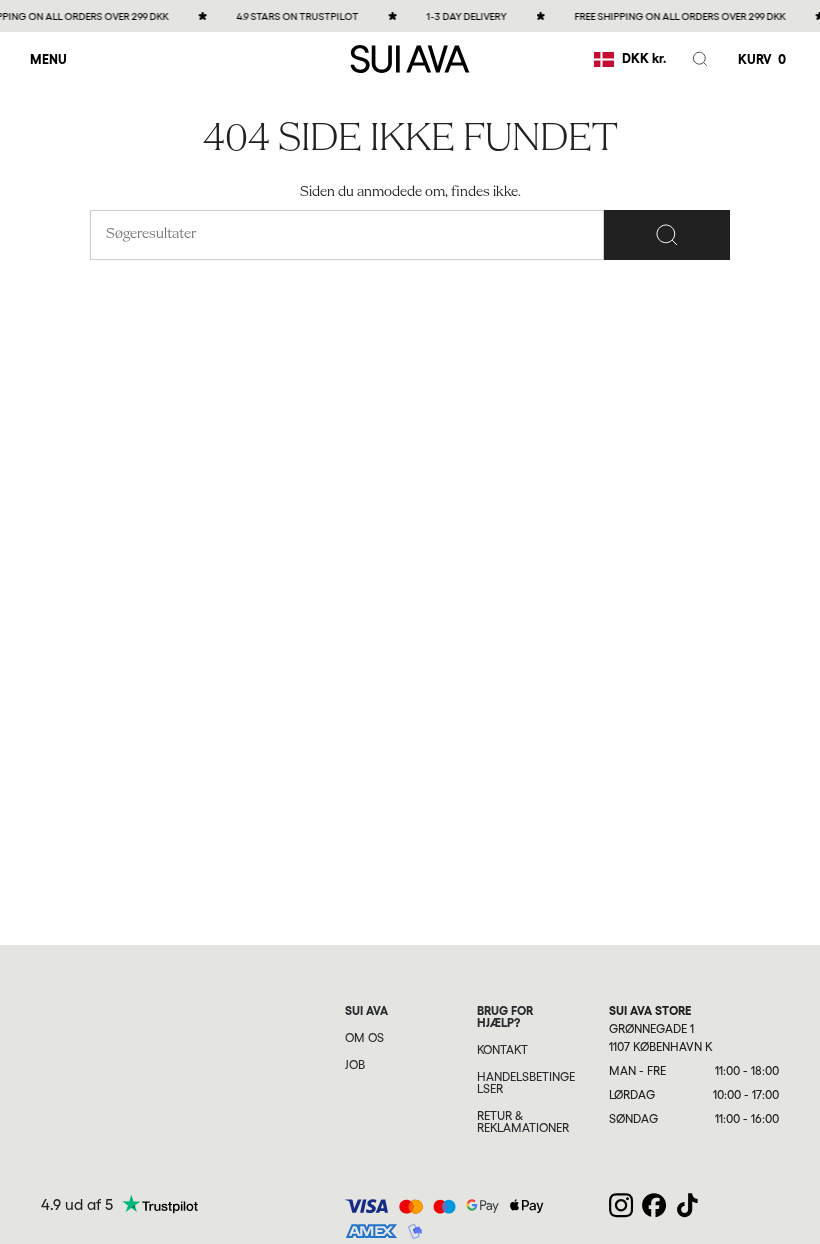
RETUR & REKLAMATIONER (523, 1122)
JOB (355, 1065)
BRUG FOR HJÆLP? (505, 1017)
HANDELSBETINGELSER (526, 1083)
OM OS (364, 1038)
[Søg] (667, 235)
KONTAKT (502, 1050)
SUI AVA (366, 1011)
